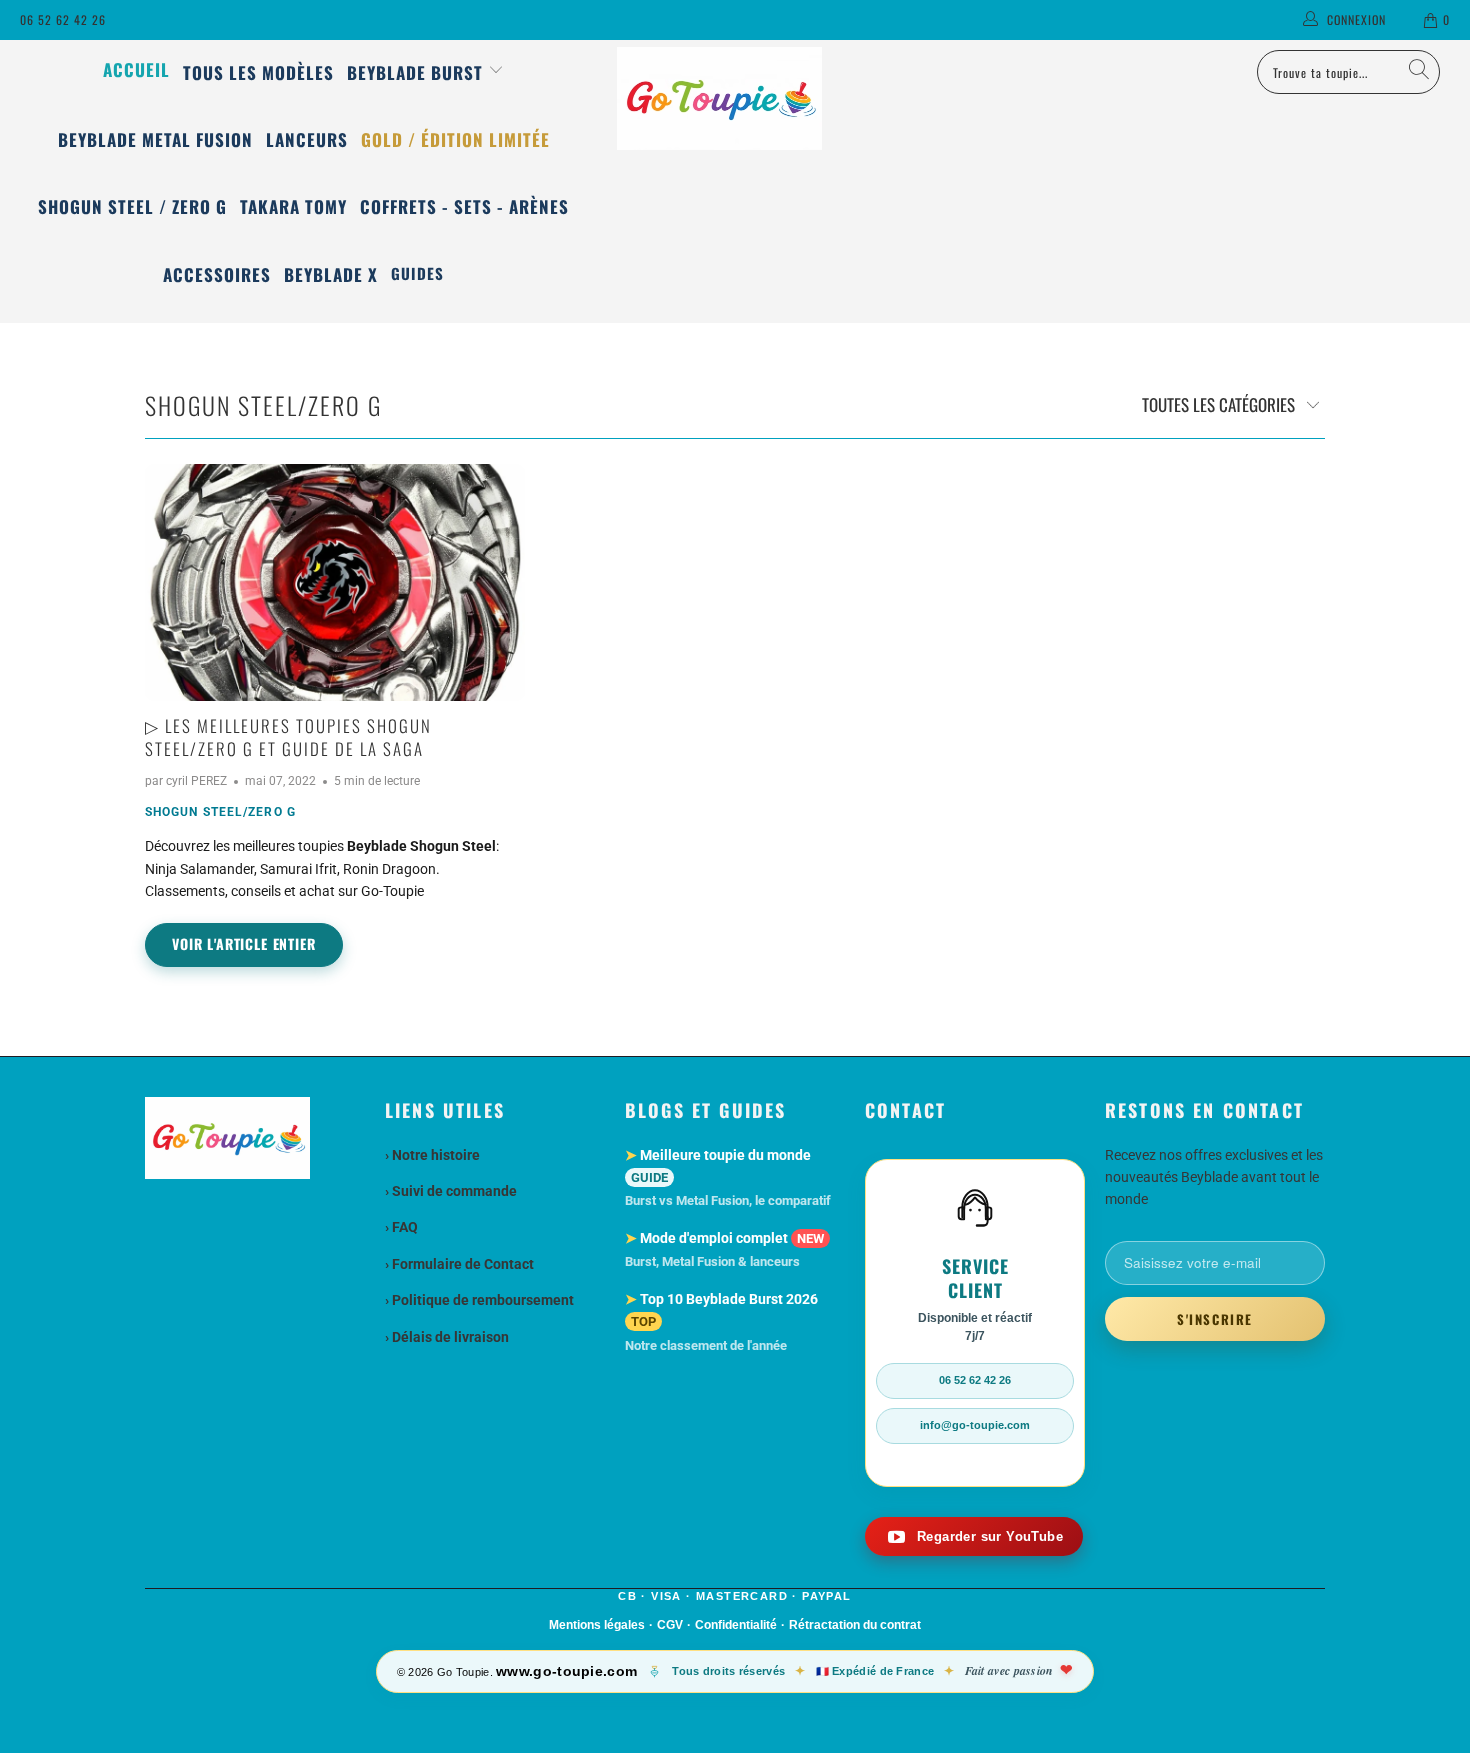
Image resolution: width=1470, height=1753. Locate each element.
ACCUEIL (136, 69)
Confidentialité (736, 1625)
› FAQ (401, 1227)
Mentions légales (597, 1625)
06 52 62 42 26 (63, 19)
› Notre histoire (432, 1155)
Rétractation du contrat (855, 1625)
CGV (670, 1625)
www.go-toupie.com (566, 1671)
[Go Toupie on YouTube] (974, 1536)
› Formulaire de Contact (459, 1264)
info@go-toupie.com (975, 1425)
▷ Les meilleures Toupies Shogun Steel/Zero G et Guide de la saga (288, 737)
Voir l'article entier (244, 943)
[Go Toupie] (734, 98)
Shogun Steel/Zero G (263, 405)
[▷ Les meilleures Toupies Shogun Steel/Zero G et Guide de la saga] (335, 582)
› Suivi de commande (451, 1191)
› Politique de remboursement (479, 1300)
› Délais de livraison (447, 1337)
